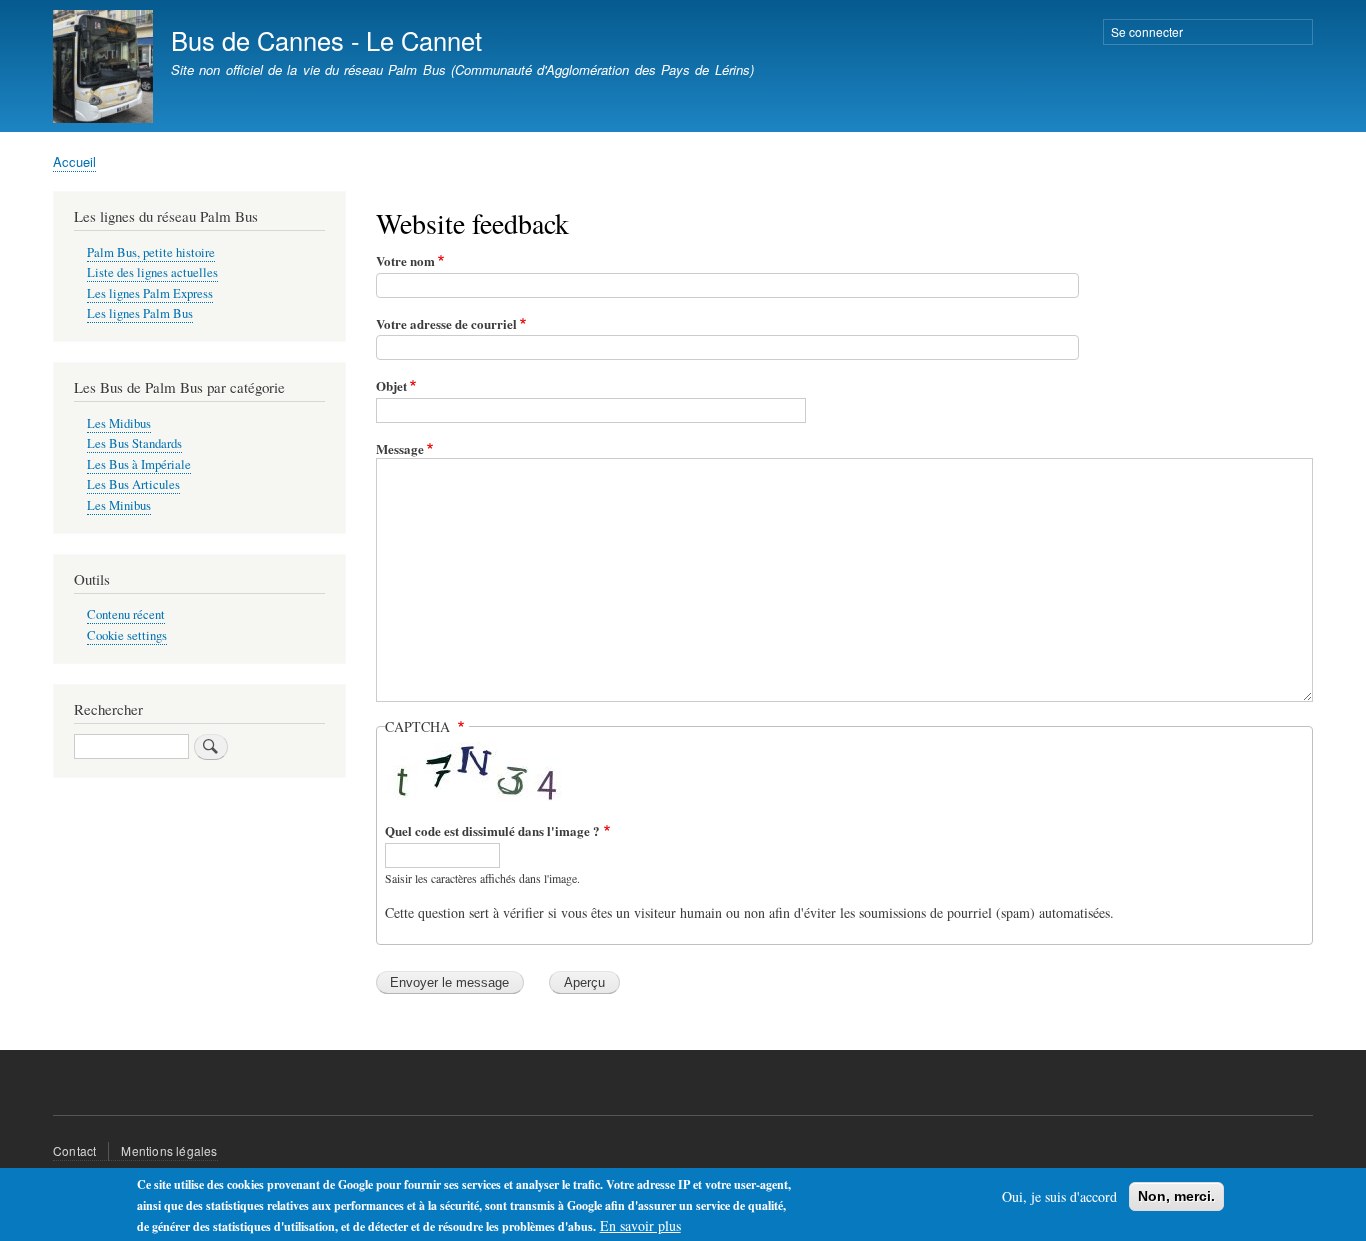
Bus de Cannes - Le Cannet (326, 40)
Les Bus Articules (133, 484)
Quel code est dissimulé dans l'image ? (492, 830)
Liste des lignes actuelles (152, 272)
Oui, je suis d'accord (1059, 1196)
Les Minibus (119, 505)
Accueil (74, 161)
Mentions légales (169, 1150)
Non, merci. (1176, 1196)
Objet (391, 385)
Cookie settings (127, 635)
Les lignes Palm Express (150, 293)
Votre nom (405, 260)
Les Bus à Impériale (139, 464)
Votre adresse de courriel (446, 323)
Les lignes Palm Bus (140, 313)
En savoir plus (640, 1225)
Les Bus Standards (134, 443)
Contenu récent (126, 614)
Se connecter (1147, 31)
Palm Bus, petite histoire (151, 252)
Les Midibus (119, 423)
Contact (74, 1150)
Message (400, 448)
